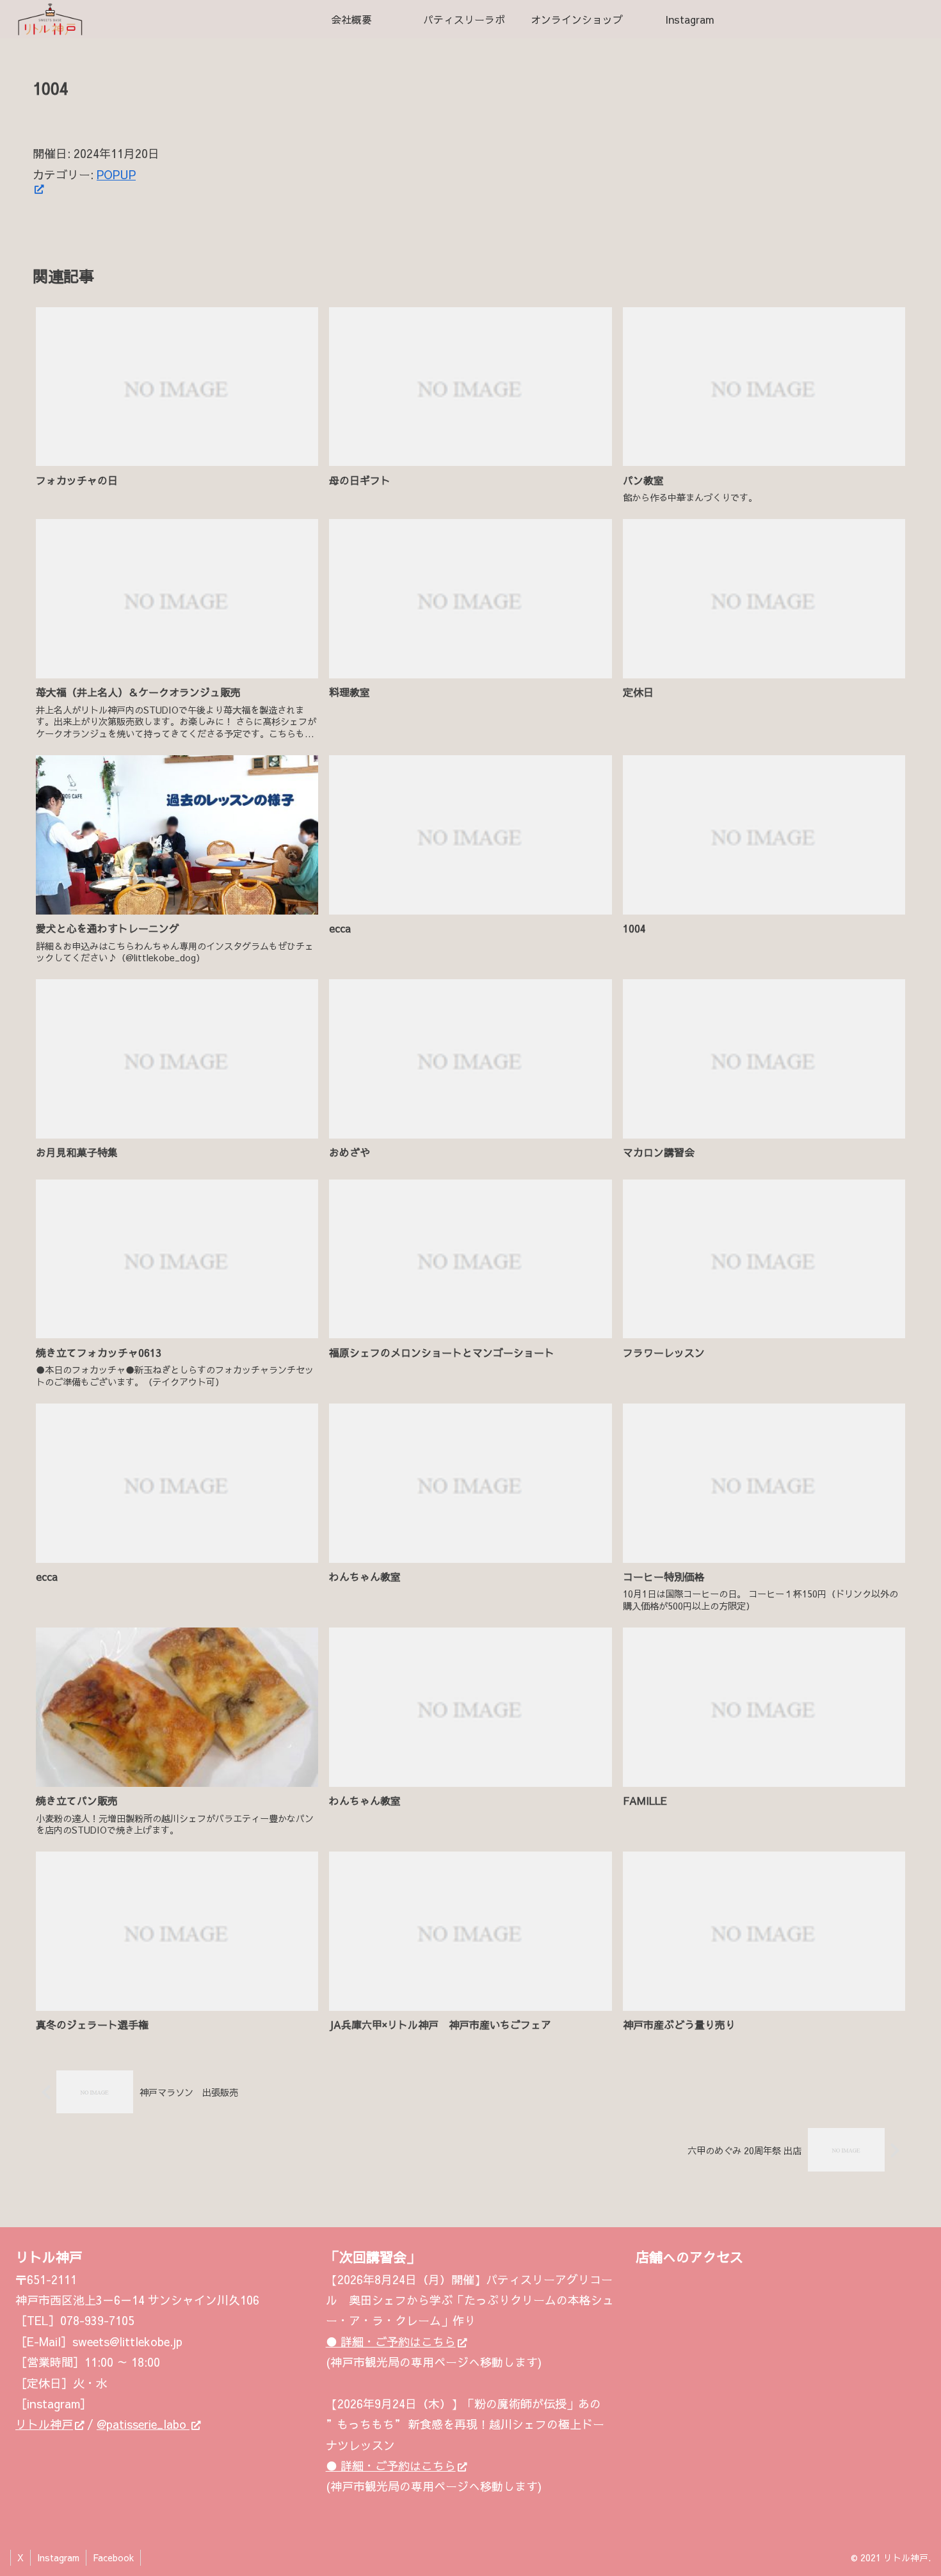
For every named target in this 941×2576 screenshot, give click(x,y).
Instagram (58, 2557)
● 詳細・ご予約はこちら (391, 2341)
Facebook (113, 2557)
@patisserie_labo (143, 2424)
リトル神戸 (44, 2424)
